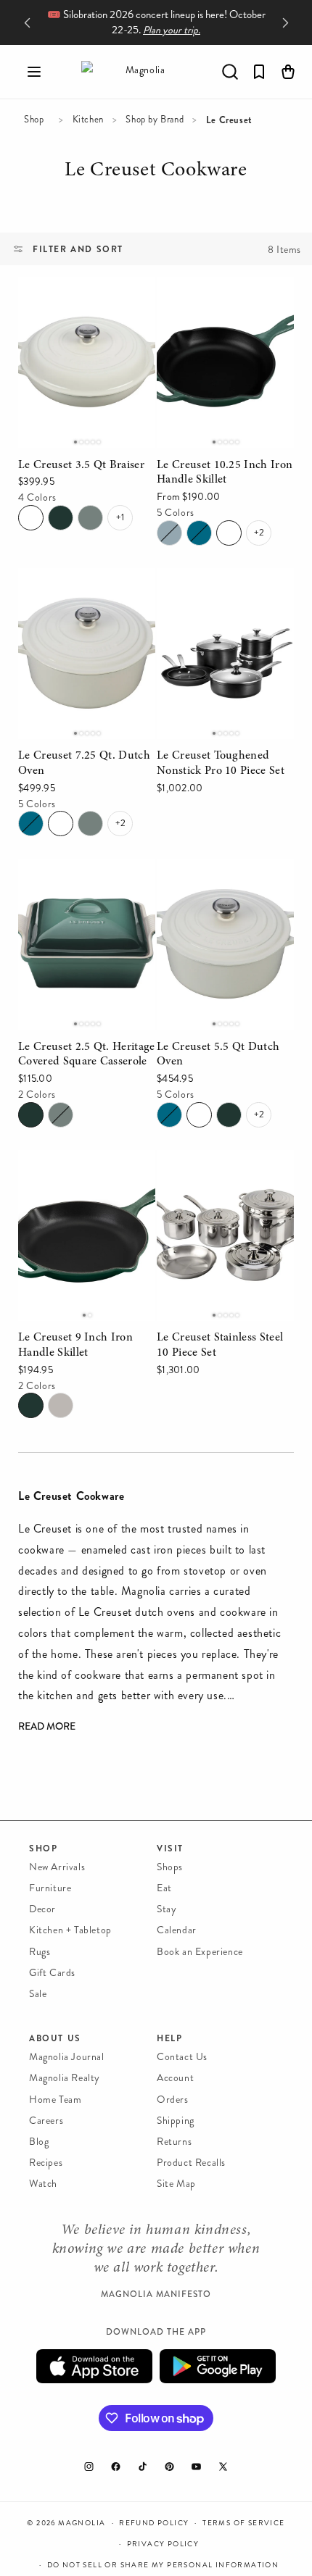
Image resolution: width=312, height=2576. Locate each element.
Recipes (46, 2163)
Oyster (61, 1405)
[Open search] (230, 72)
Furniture (50, 1888)
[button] (34, 72)
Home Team (55, 2100)
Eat (164, 1888)
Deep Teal (199, 533)
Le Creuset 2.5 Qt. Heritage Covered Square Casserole (81, 889)
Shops (170, 1867)
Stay (167, 1909)
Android (218, 2366)
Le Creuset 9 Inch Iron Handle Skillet (75, 1170)
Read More (47, 1727)
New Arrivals (57, 1867)
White (31, 518)
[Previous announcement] (27, 22)
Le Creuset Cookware (155, 172)
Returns (174, 2142)
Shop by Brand (155, 120)
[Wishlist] (259, 72)
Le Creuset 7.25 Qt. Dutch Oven (86, 588)
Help (169, 2038)
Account (175, 2078)
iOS (94, 2366)
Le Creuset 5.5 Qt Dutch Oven (220, 879)
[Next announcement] (285, 22)
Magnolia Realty (65, 2078)
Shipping (176, 2121)
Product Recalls (191, 2163)
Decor (42, 1909)
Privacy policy (163, 2544)
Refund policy (154, 2523)
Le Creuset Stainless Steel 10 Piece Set (221, 1170)
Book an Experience (200, 1952)
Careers (46, 2121)
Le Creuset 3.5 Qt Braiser (83, 287)
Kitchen (88, 120)
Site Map (176, 2184)
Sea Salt (90, 518)
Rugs (40, 1952)
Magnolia (82, 2523)
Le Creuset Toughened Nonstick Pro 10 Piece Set (222, 588)
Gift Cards (52, 1973)
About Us (55, 2038)
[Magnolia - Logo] (139, 72)
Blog (39, 2142)
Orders (173, 2100)
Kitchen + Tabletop (70, 1930)
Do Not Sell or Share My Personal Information (163, 2565)
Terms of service (243, 2523)
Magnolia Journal (67, 2057)
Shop (34, 120)
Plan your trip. (172, 30)
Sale (38, 1994)
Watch (43, 2184)
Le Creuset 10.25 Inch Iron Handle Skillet (224, 297)
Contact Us (182, 2057)
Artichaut (61, 518)
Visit (170, 1848)
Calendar (177, 1930)
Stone (169, 533)
